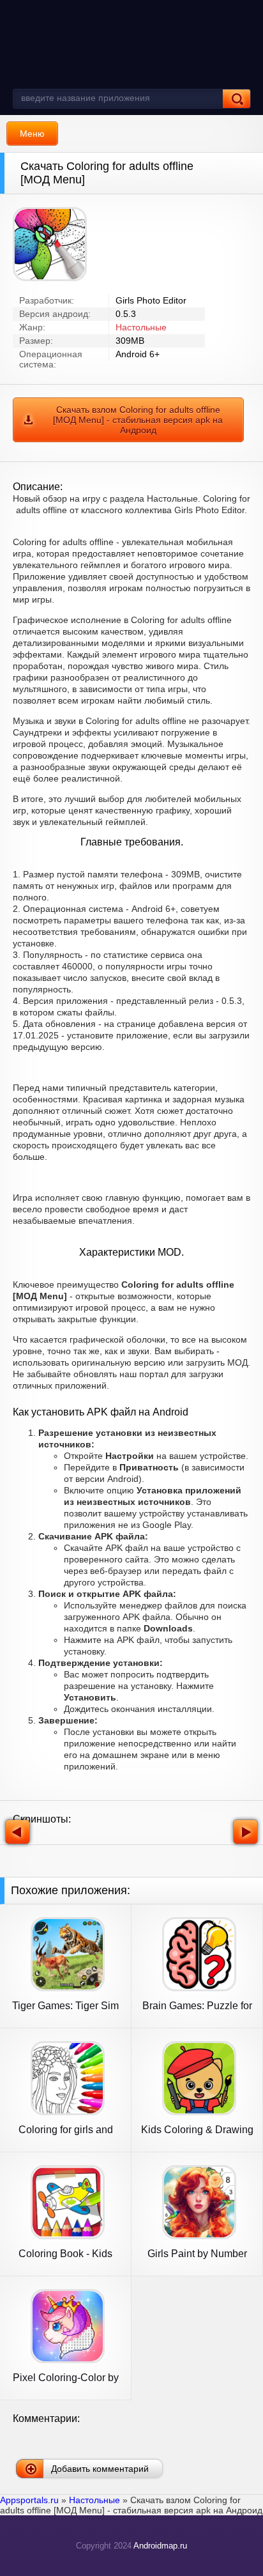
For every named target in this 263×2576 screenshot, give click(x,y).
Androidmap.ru (160, 2546)
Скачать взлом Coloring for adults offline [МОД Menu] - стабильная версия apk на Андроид (138, 420)
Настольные (141, 327)
